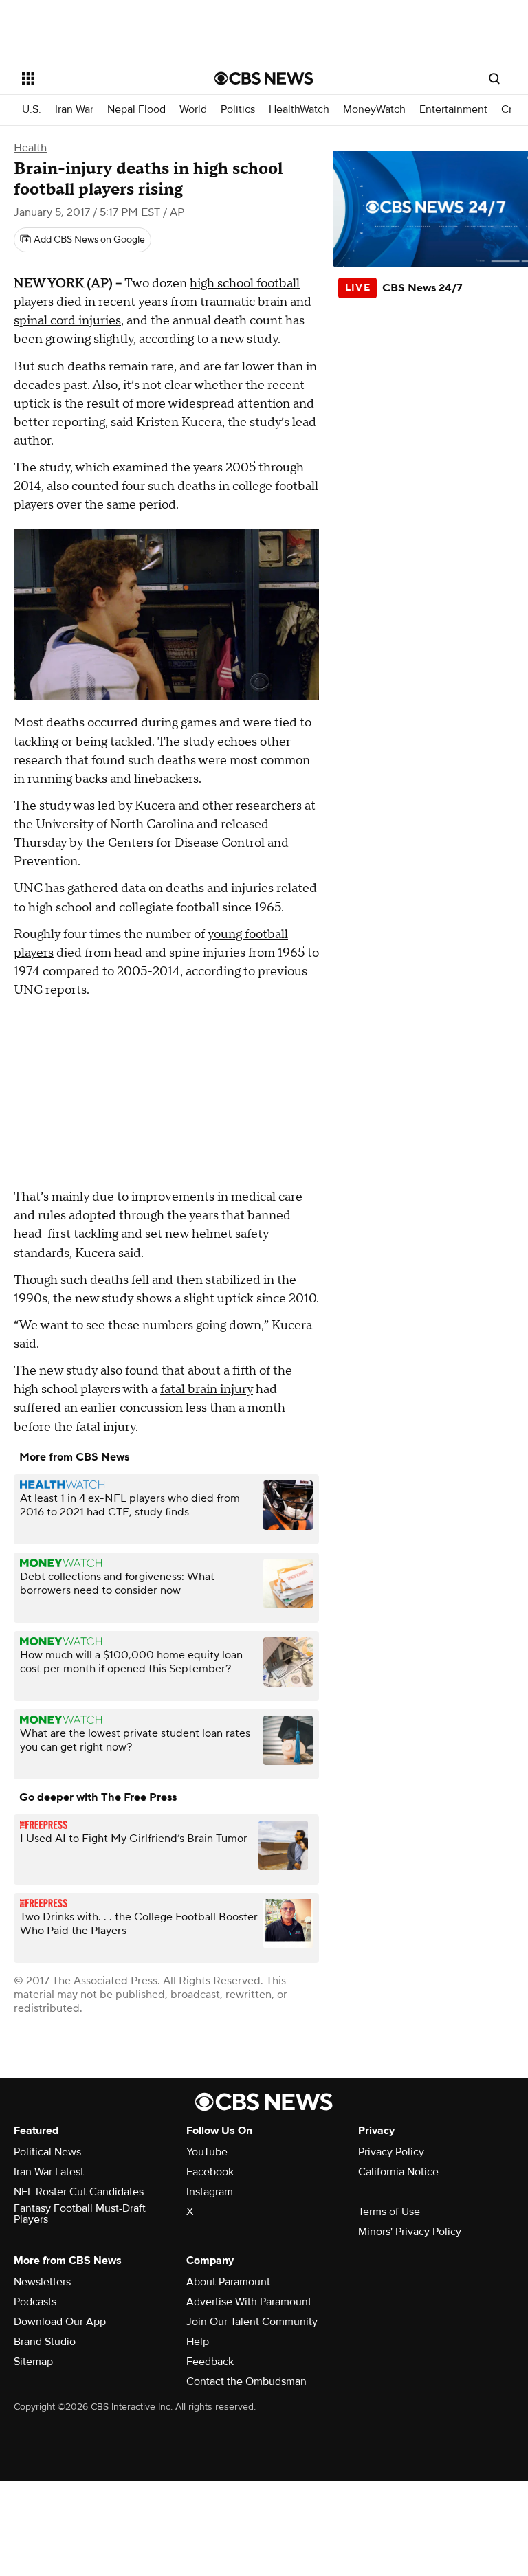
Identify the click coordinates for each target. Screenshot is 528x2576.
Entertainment (453, 110)
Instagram (210, 2192)
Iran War (74, 110)
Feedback (210, 2362)
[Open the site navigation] (103, 78)
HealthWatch (299, 110)
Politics (238, 110)
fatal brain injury (207, 1389)
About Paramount (228, 2282)
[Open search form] (494, 78)
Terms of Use (389, 2212)
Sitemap (33, 2362)
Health (30, 148)
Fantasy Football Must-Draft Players (80, 2214)
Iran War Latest (49, 2172)
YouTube (207, 2152)
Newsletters (42, 2282)
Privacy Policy (391, 2152)
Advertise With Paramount (249, 2302)
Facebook (210, 2172)
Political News (47, 2152)
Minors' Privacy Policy (410, 2232)
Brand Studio (45, 2342)
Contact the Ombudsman (246, 2381)
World (193, 110)
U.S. (32, 110)
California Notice (398, 2172)
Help (198, 2342)
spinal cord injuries (67, 321)
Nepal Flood (136, 110)
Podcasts (35, 2302)
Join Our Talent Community (252, 2322)
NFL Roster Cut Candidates (79, 2192)
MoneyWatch (374, 110)
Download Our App (60, 2322)
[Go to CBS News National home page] (264, 78)
